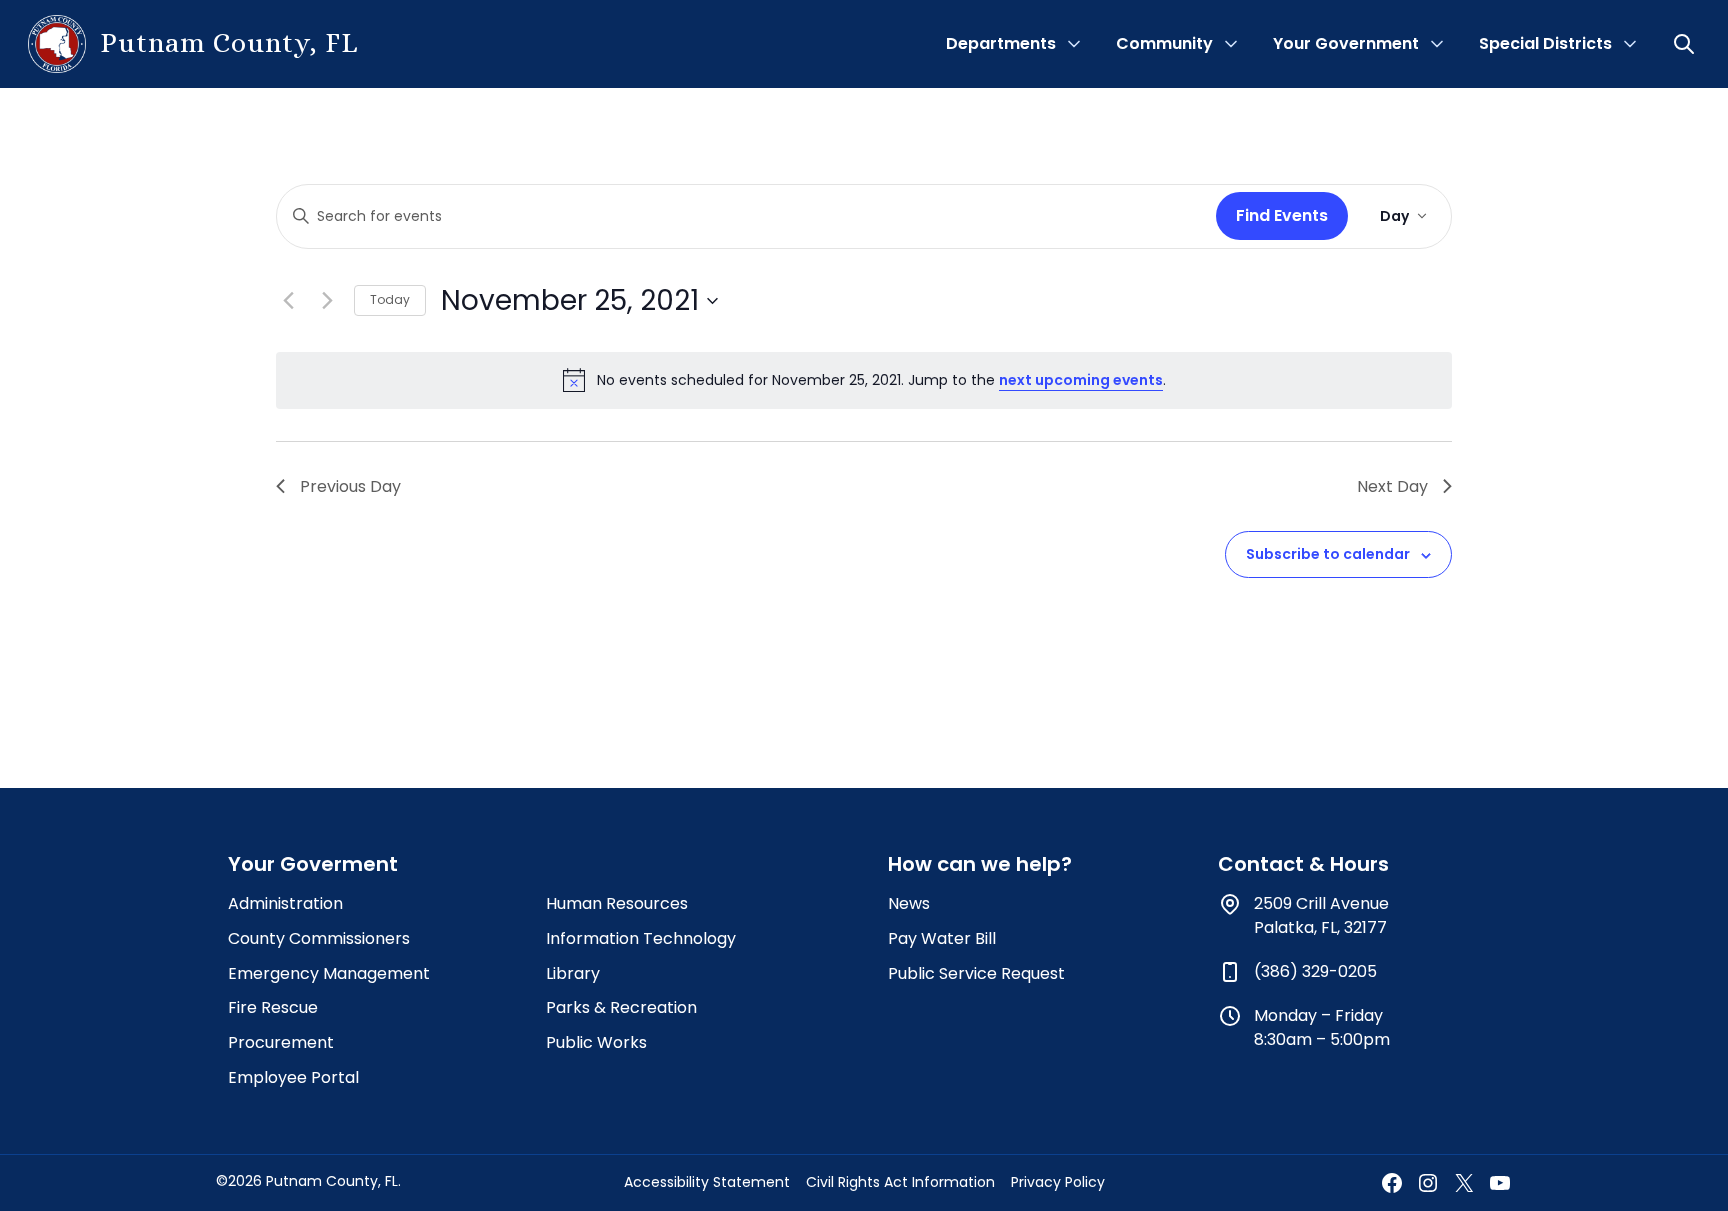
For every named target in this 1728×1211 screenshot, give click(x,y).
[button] (1686, 44)
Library (573, 973)
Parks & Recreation (621, 1007)
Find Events (1282, 215)
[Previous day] (288, 301)
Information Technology (641, 938)
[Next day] (327, 301)
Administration (285, 903)
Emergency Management (329, 973)
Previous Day (350, 486)
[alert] (864, 380)
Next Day (1392, 486)
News (909, 903)
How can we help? (980, 864)
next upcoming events (1081, 380)
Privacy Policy (1058, 1182)
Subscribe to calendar (1328, 554)
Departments (1001, 43)
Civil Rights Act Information (900, 1182)
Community (1164, 43)
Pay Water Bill (942, 938)
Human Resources (617, 903)
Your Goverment (313, 864)
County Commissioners (319, 938)
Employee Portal (293, 1077)
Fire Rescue (273, 1007)
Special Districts (1545, 43)
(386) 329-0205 (1315, 971)
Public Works (596, 1042)
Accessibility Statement (707, 1182)
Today (390, 299)
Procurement (281, 1042)
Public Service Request (976, 973)
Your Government (1346, 43)
